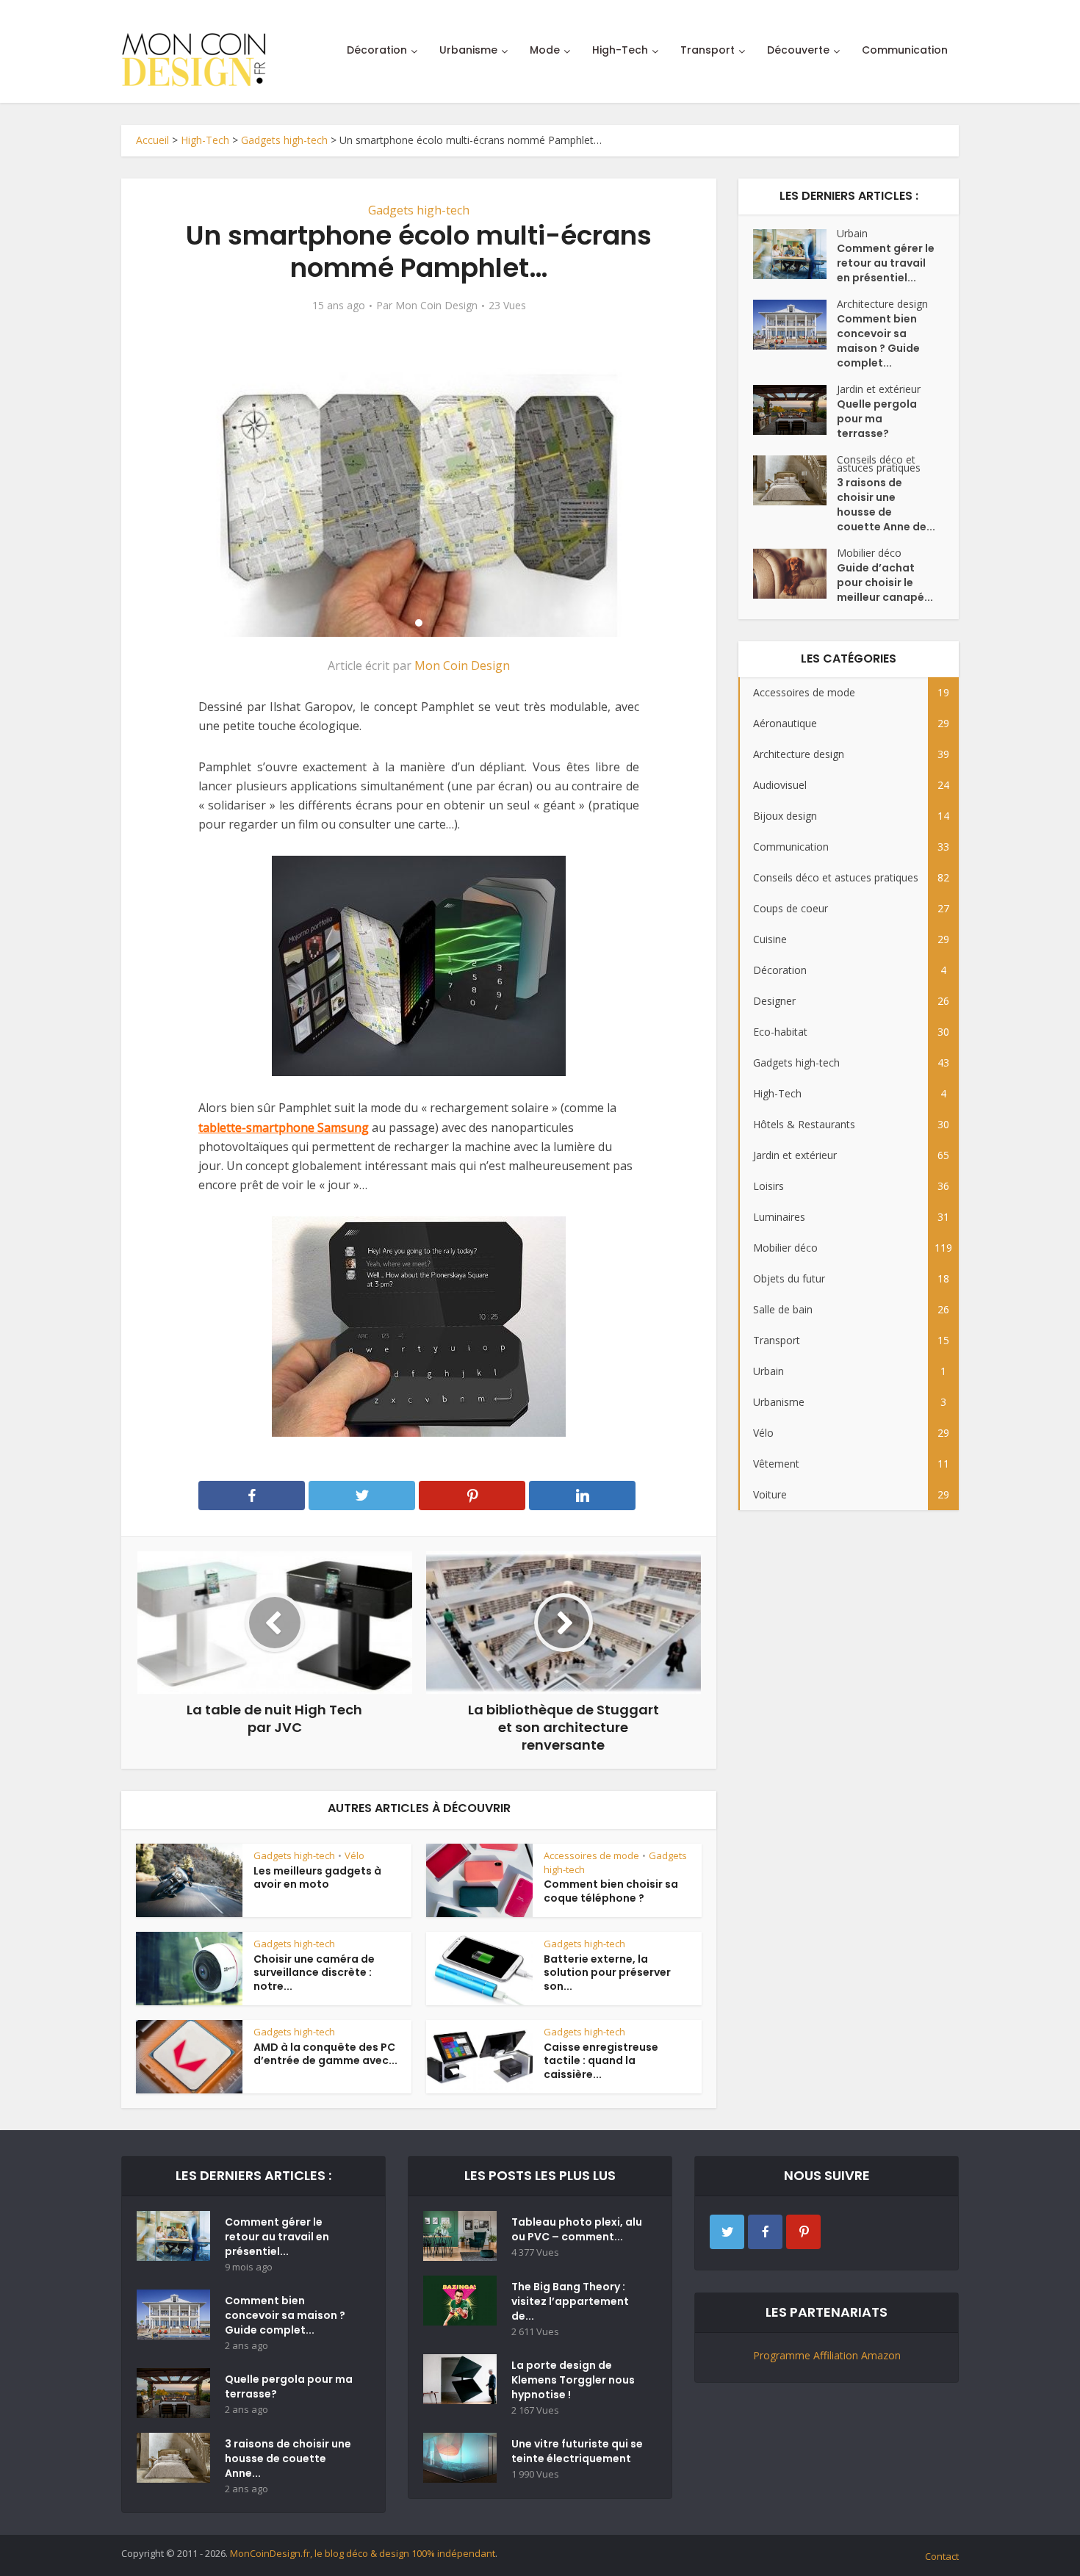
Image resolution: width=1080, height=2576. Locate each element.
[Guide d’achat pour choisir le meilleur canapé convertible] (795, 574)
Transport (708, 50)
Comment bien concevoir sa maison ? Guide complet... (878, 341)
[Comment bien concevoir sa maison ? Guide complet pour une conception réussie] (795, 325)
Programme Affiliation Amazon (827, 2355)
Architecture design (882, 304)
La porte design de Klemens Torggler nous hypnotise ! (573, 2380)
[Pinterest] (803, 2232)
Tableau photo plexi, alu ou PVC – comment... (577, 2229)
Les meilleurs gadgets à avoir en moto (317, 1878)
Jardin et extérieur (879, 389)
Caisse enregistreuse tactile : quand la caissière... (601, 2061)
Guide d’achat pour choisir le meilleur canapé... (885, 582)
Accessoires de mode (591, 1855)
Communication (905, 50)
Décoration (377, 50)
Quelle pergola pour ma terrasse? (877, 419)
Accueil (152, 140)
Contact (942, 2556)
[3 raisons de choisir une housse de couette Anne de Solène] (795, 480)
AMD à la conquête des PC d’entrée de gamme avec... (325, 2054)
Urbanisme (468, 50)
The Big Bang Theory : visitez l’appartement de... (570, 2301)
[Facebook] (765, 2232)
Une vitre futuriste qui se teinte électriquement (577, 2451)
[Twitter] (727, 2232)
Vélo (354, 1855)
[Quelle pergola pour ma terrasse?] (795, 410)
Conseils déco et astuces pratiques (879, 463)
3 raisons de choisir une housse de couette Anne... (288, 2458)
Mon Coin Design (436, 306)
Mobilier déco (869, 553)
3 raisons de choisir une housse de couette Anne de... (886, 505)
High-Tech (620, 50)
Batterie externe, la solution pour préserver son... (607, 1973)
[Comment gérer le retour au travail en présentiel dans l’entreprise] (795, 254)
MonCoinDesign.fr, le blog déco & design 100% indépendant (363, 2553)
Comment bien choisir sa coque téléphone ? (611, 1891)
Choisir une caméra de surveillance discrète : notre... (314, 1973)
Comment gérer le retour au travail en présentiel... (886, 263)
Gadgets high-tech (284, 140)
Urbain (852, 233)
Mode (545, 50)
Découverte (798, 50)
